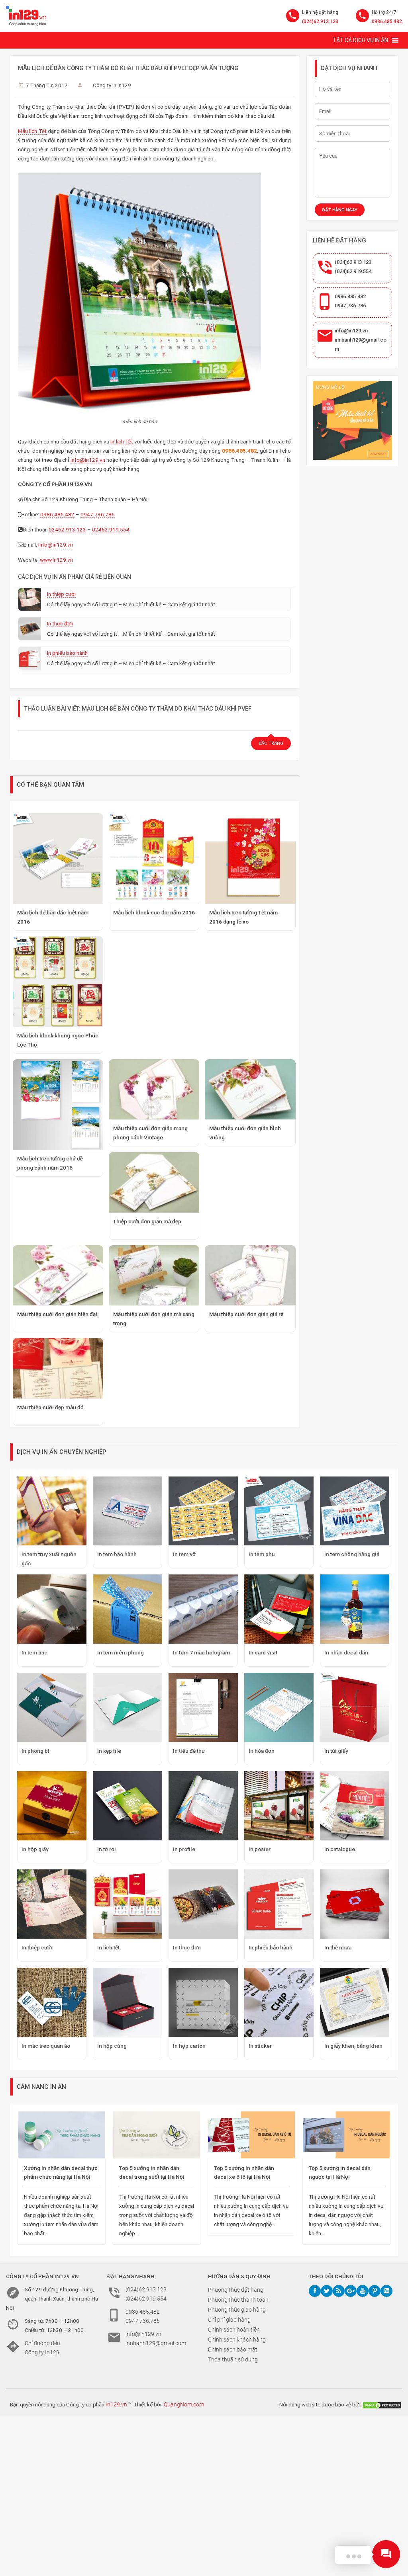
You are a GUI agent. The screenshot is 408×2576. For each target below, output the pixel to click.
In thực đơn (60, 623)
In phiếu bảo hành (67, 653)
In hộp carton (189, 2046)
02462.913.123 (67, 529)
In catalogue (340, 1849)
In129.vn (116, 2404)
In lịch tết (108, 1947)
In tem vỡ (184, 1554)
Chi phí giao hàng (229, 2320)
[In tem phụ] (279, 1511)
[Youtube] (363, 2291)
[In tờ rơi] (127, 1806)
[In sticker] (279, 2002)
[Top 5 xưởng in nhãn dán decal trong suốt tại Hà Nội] (157, 2135)
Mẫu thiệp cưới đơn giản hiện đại (57, 1314)
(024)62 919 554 (353, 271)
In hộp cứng (112, 2046)
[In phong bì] (52, 1707)
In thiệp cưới (61, 594)
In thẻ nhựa (338, 1947)
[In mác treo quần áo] (52, 2002)
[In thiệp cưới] (52, 1904)
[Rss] (339, 2291)
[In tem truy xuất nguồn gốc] (52, 1511)
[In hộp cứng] (127, 2002)
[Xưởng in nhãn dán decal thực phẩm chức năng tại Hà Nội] (61, 2135)
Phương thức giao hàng (237, 2310)
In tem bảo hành (117, 1554)
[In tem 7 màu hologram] (203, 1609)
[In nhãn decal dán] (355, 1609)
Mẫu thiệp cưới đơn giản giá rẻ (246, 1314)
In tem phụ (262, 1554)
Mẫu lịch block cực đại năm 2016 (154, 912)
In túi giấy (336, 1751)
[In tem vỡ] (203, 1511)
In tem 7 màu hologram (201, 1652)
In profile (184, 1849)
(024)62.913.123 (320, 21)
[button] (360, 40)
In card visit (263, 1652)
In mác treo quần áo (46, 2046)
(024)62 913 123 (353, 262)
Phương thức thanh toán (238, 2300)
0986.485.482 (387, 21)
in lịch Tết (122, 441)
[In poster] (279, 1806)
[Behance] (386, 2291)
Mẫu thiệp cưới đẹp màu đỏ (50, 1407)
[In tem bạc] (52, 1609)
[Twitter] (327, 2291)
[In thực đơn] (203, 1904)
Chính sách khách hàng (237, 2340)
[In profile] (203, 1806)
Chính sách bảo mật (233, 2349)
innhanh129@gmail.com (156, 2343)
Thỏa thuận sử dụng (233, 2359)
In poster (260, 1849)
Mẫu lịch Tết (32, 131)
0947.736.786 (98, 514)
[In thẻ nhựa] (355, 1904)
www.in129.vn (56, 560)
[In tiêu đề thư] (203, 1707)
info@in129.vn (88, 460)
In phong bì (35, 1751)
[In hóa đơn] (279, 1707)
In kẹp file (109, 1751)
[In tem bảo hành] (127, 1511)
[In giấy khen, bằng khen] (355, 2002)
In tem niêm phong (121, 1652)
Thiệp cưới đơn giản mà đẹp (147, 1221)
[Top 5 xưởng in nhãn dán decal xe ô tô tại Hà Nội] (251, 2135)
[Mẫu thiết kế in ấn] (352, 420)
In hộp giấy (35, 1849)
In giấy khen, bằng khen (353, 2046)
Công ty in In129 (112, 85)
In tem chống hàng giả (352, 1554)
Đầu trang (271, 743)
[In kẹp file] (127, 1707)
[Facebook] (315, 2291)
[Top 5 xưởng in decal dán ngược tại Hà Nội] (346, 2135)
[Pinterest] (375, 2291)
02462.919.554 (111, 529)
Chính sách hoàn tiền (234, 2330)
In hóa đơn (262, 1751)
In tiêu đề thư (189, 1751)
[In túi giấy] (355, 1707)
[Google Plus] (351, 2291)
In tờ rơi (107, 1849)
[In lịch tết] (127, 1904)
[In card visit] (279, 1609)
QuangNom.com (184, 2404)
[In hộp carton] (203, 2002)
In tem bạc (34, 1652)
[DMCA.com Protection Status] (382, 2404)
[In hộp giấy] (52, 1806)
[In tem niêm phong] (127, 1609)
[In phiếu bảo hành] (279, 1904)
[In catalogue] (355, 1806)
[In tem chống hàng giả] (355, 1511)
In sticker (260, 2046)
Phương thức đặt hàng (236, 2290)
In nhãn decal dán (346, 1652)
